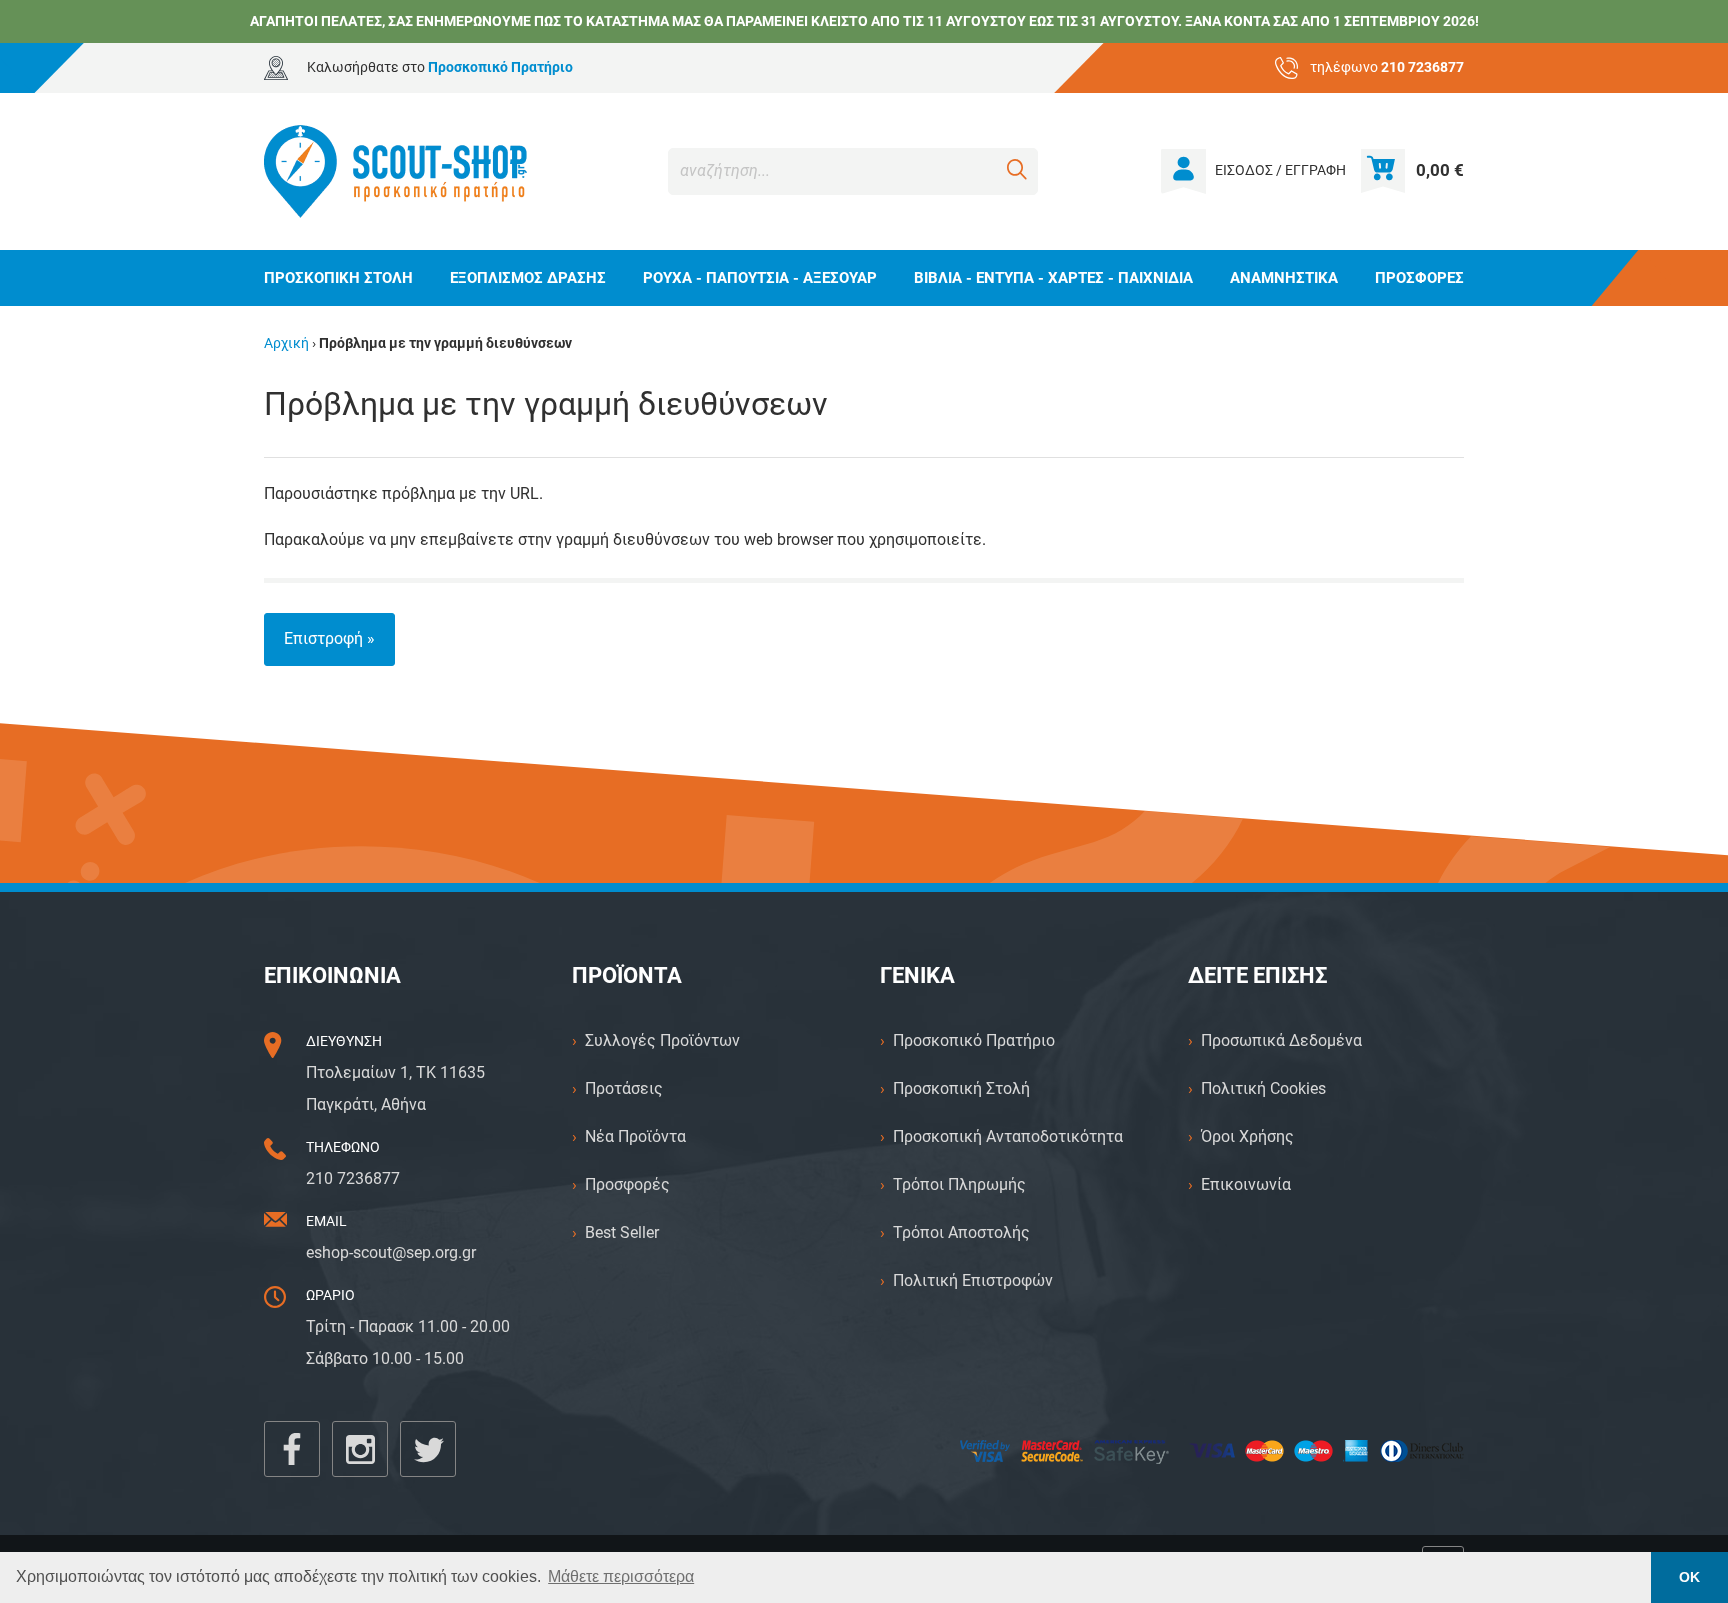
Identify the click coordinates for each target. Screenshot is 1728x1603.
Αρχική (286, 343)
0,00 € (1440, 170)
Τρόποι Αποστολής (961, 1232)
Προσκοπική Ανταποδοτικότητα (1008, 1136)
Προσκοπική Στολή (961, 1088)
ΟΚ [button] (1689, 1577)
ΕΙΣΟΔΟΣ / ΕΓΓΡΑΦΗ (1280, 170)
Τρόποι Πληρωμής (959, 1184)
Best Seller (622, 1232)
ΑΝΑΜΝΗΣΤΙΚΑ (1284, 278)
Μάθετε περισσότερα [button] (621, 1576)
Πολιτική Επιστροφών (973, 1280)
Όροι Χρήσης (1247, 1136)
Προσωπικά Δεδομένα (1281, 1040)
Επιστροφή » (329, 638)
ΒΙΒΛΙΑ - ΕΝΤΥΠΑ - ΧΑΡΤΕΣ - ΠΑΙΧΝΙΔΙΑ (1053, 278)
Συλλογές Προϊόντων (662, 1040)
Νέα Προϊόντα (635, 1136)
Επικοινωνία (1246, 1184)
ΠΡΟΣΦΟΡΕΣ (1419, 278)
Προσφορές (627, 1184)
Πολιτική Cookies (1263, 1088)
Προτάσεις (624, 1088)
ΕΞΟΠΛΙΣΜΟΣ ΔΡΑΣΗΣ (528, 278)
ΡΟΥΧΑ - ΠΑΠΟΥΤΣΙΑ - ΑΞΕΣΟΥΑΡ (760, 278)
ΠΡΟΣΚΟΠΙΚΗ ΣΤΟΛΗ (338, 278)
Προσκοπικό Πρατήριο (974, 1040)
